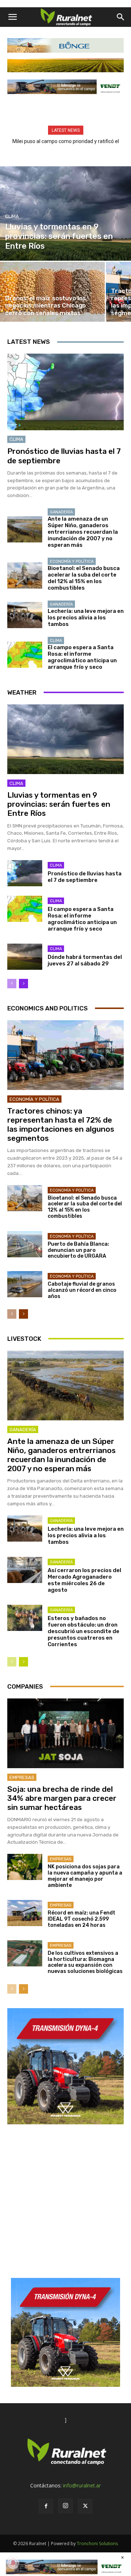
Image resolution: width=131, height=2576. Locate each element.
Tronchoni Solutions (97, 2544)
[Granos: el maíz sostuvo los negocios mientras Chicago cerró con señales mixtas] (52, 292)
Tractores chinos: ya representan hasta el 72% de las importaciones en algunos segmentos (61, 1125)
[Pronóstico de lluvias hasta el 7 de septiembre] (65, 392)
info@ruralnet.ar (82, 2485)
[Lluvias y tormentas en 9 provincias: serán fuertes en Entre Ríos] (65, 213)
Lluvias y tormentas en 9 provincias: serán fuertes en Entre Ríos (59, 804)
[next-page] (23, 984)
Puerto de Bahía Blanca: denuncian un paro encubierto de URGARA (78, 1250)
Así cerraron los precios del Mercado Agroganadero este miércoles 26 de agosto (84, 1580)
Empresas (22, 1777)
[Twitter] (85, 2506)
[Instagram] (65, 2506)
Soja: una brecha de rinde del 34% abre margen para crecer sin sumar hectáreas (62, 1798)
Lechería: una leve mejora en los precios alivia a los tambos (86, 618)
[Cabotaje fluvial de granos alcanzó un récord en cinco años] (25, 1284)
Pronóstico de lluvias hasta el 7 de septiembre (85, 877)
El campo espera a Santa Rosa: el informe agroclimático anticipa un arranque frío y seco (82, 657)
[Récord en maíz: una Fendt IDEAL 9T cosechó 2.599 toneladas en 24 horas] (25, 1913)
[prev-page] (12, 984)
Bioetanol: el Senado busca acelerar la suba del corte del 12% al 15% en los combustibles (84, 578)
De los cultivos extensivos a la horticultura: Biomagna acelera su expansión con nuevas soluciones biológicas (85, 1962)
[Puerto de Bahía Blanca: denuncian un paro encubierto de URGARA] (25, 1244)
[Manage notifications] (13, 2563)
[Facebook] (46, 2506)
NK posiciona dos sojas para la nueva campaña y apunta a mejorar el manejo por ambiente (85, 1876)
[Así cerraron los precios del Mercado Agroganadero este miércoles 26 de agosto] (25, 1570)
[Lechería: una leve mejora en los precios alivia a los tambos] (25, 615)
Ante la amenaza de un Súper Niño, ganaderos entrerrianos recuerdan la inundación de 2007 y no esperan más (83, 532)
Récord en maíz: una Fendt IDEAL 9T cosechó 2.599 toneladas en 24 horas (82, 1919)
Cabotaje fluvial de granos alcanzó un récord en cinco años (82, 1290)
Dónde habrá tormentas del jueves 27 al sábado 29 (85, 960)
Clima (12, 216)
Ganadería (61, 512)
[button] (12, 17)
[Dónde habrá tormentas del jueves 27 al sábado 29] (25, 957)
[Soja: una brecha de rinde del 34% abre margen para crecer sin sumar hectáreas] (65, 1733)
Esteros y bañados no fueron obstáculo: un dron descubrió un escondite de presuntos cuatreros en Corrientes (84, 1631)
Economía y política (72, 561)
